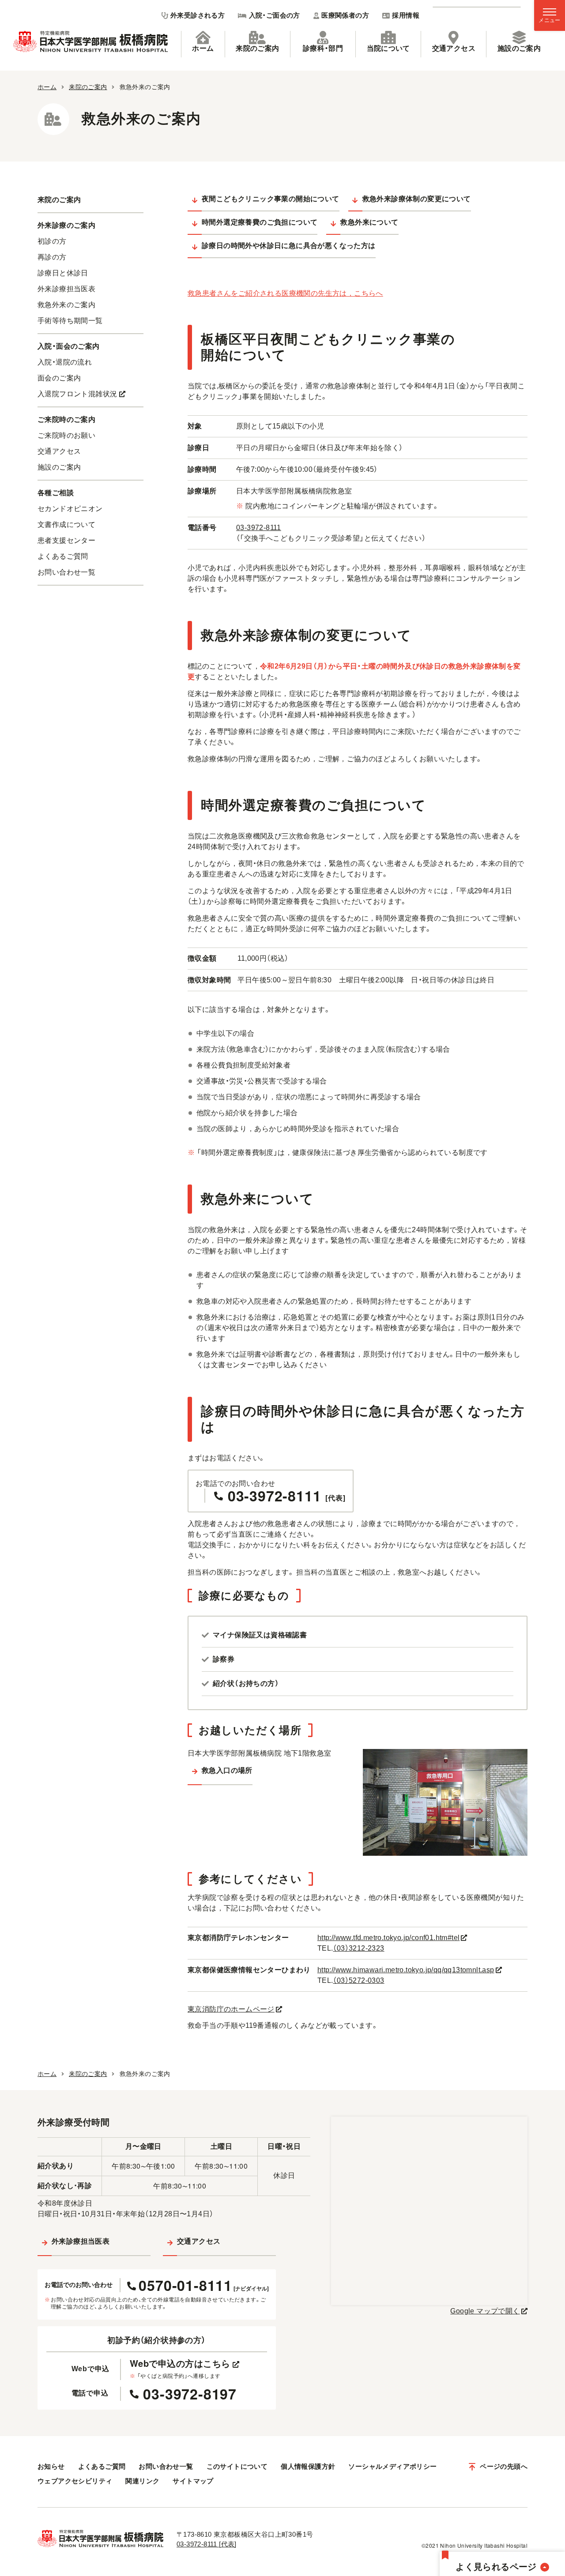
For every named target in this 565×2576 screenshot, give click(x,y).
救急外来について (369, 222)
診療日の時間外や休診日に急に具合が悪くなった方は (289, 246)
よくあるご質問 (63, 556)
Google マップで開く (485, 2311)
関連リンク (142, 2481)
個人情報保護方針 (308, 2466)
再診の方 (52, 257)
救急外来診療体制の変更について (417, 199)
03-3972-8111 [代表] (207, 2544)
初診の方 (52, 241)
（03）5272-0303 (358, 1980)
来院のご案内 (257, 48)
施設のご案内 (519, 48)
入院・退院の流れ (65, 362)
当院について (388, 48)
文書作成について (66, 525)
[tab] (203, 44)
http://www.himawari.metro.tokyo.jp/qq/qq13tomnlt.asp (406, 1970)
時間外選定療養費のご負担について (260, 222)
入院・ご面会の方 (275, 15)
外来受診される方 (198, 15)
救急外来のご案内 (66, 305)
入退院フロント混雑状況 (77, 394)
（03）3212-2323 (358, 1948)
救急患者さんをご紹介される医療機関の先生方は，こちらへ (285, 293)
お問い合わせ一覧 (66, 572)
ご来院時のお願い (66, 435)
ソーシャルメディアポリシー (392, 2466)
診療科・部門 (323, 48)
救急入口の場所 (227, 1770)
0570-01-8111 (204, 2285)
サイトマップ (193, 2481)
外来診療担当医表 (66, 289)
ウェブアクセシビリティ (75, 2481)
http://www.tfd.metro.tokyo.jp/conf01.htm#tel (389, 1938)
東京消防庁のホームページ (231, 2009)
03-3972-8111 (259, 528)
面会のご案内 (59, 378)
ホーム (203, 48)
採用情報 (406, 15)
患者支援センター (66, 540)
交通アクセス (454, 48)
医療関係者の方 (345, 15)
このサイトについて (237, 2466)
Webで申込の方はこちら (180, 2363)
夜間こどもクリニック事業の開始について (271, 199)
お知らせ (51, 2466)
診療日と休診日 (63, 273)
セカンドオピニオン (70, 509)
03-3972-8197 (190, 2394)
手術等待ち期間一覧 (70, 321)
